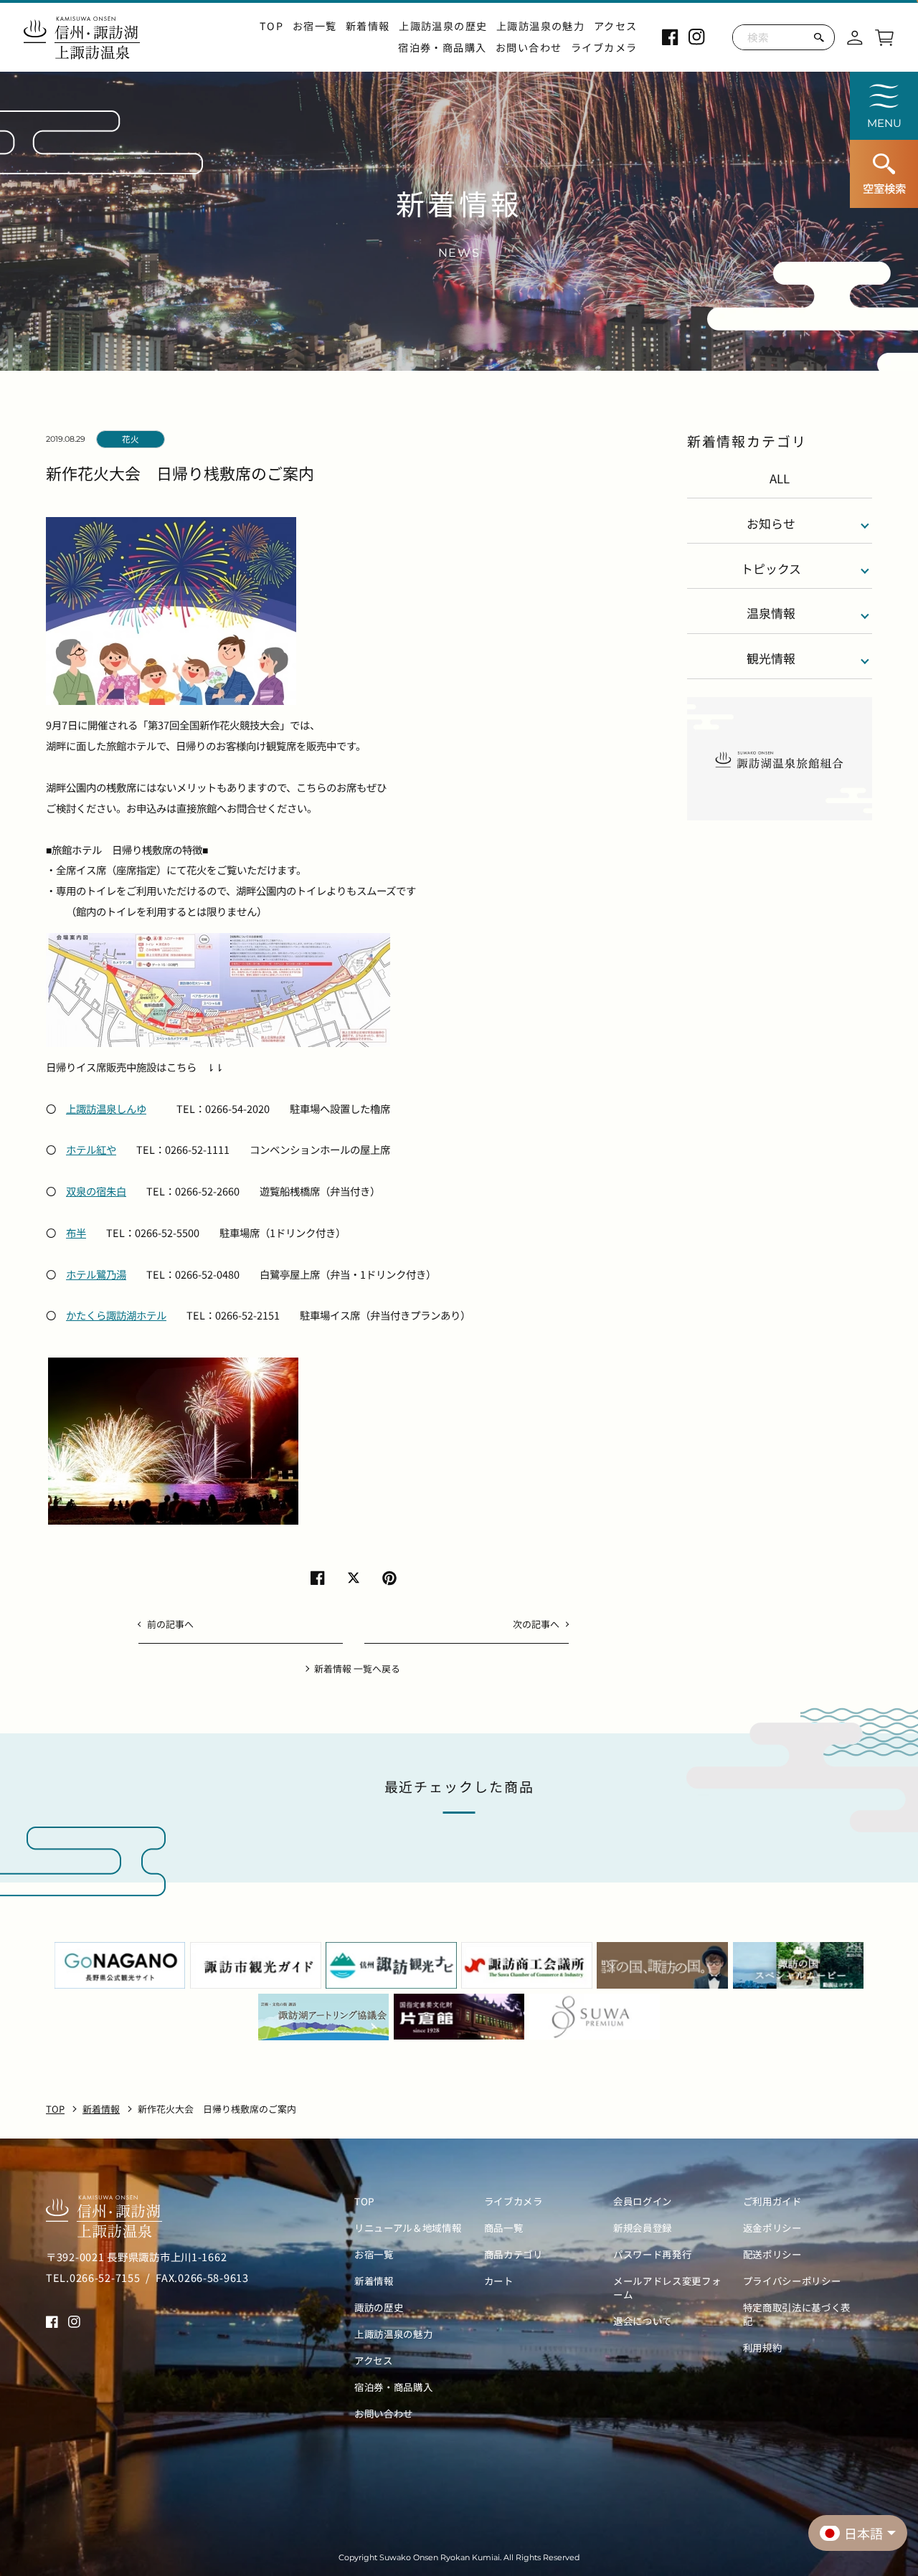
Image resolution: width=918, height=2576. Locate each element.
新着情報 (368, 26)
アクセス (616, 26)
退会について (643, 2321)
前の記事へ (170, 1624)
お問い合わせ (529, 48)
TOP (271, 26)
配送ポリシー (772, 2254)
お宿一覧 (315, 26)
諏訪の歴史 (379, 2307)
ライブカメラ (604, 48)
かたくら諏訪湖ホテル (116, 1315)
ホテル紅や (91, 1149)
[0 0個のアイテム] (884, 35)
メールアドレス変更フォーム (667, 2288)
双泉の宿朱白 (96, 1191)
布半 (76, 1232)
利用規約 (763, 2348)
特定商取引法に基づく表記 (797, 2314)
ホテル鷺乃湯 (96, 1274)
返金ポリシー (772, 2228)
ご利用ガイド (772, 2201)
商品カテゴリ (514, 2254)
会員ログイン (643, 2201)
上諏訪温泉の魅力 (540, 26)
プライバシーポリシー (792, 2281)
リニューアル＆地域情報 (408, 2228)
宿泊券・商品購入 (442, 48)
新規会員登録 (643, 2228)
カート (499, 2281)
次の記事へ (536, 1624)
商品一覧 (504, 2228)
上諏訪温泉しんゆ (106, 1108)
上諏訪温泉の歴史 (443, 26)
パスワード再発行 (652, 2254)
